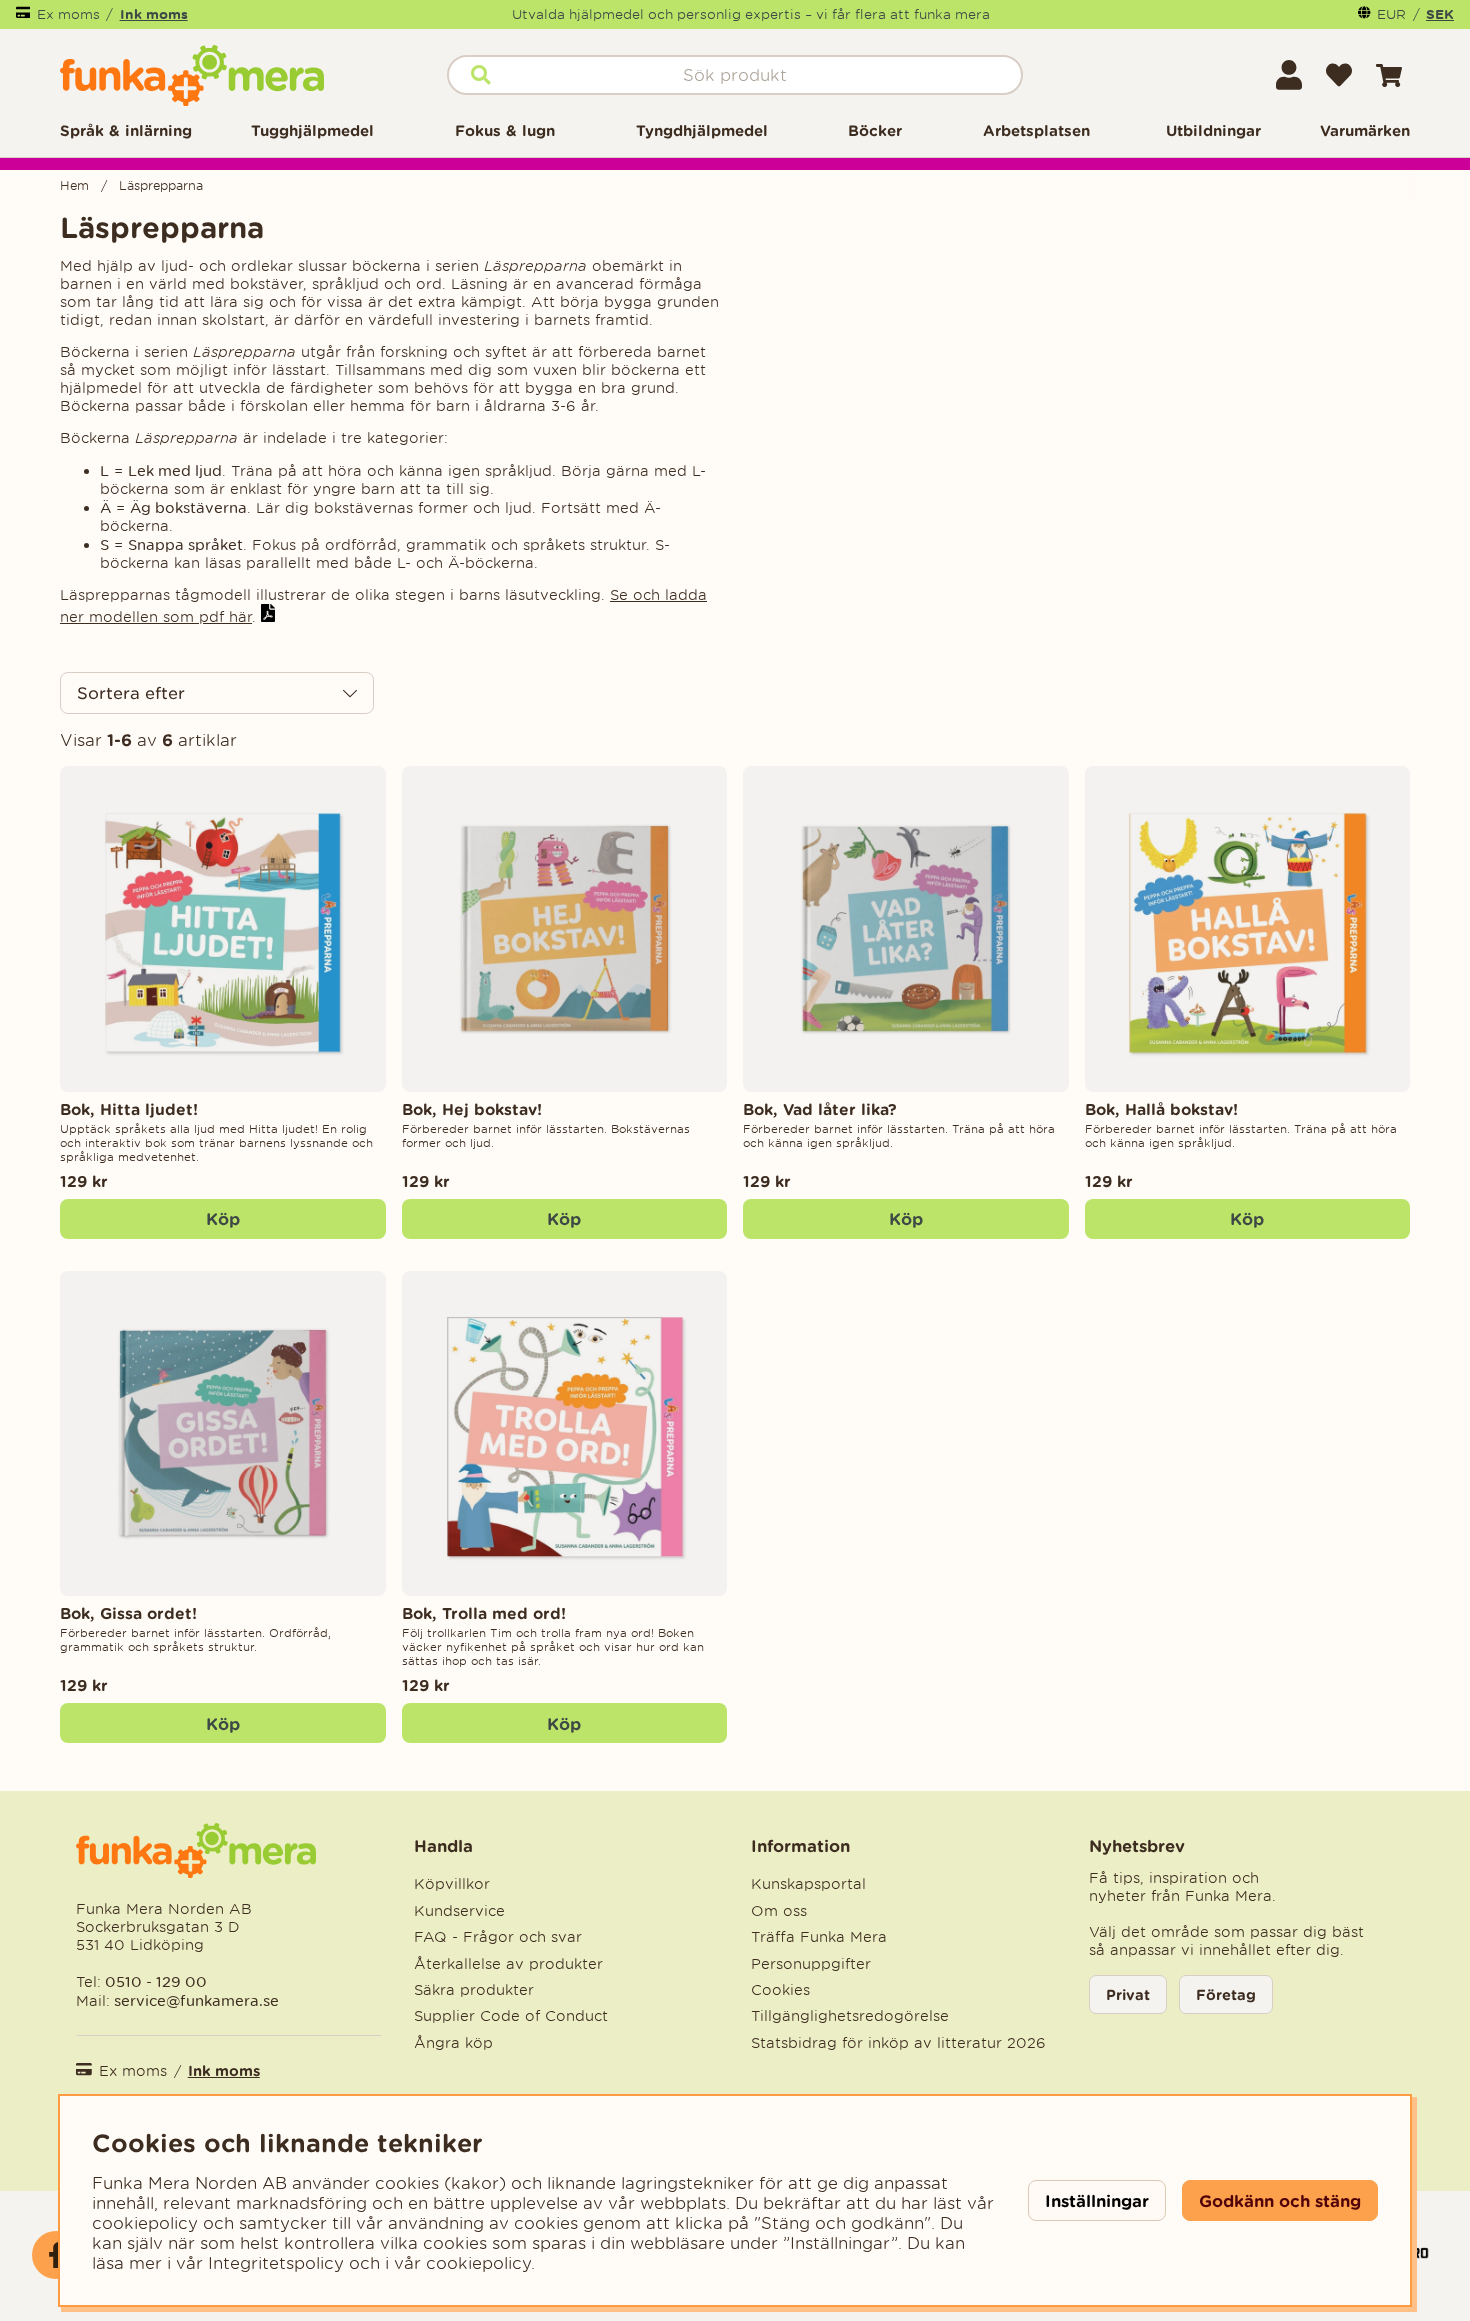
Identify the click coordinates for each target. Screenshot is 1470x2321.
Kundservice (459, 1911)
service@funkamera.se (194, 2000)
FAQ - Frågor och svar (498, 1937)
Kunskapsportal (808, 1884)
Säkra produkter (474, 1990)
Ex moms (68, 14)
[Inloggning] (1289, 75)
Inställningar (1097, 2200)
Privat (1128, 1994)
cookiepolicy (478, 2263)
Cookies (780, 1990)
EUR (1391, 14)
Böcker (875, 130)
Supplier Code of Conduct (511, 2016)
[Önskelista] (1339, 75)
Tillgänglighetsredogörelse (850, 2016)
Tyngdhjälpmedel (702, 130)
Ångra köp (453, 2043)
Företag (1226, 1994)
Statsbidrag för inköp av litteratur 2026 (898, 2043)
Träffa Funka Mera (819, 1937)
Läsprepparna (161, 185)
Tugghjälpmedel (312, 130)
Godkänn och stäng (1280, 2200)
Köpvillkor (452, 1884)
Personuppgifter (811, 1964)
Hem (74, 185)
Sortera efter (131, 693)
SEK (1440, 14)
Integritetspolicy (276, 2263)
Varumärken (1365, 130)
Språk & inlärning (126, 130)
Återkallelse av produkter (508, 1964)
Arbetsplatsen (1036, 130)
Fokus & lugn (505, 130)
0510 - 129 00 (156, 1981)
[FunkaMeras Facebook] (56, 2255)
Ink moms (154, 14)
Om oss (779, 1911)
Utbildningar (1213, 130)
